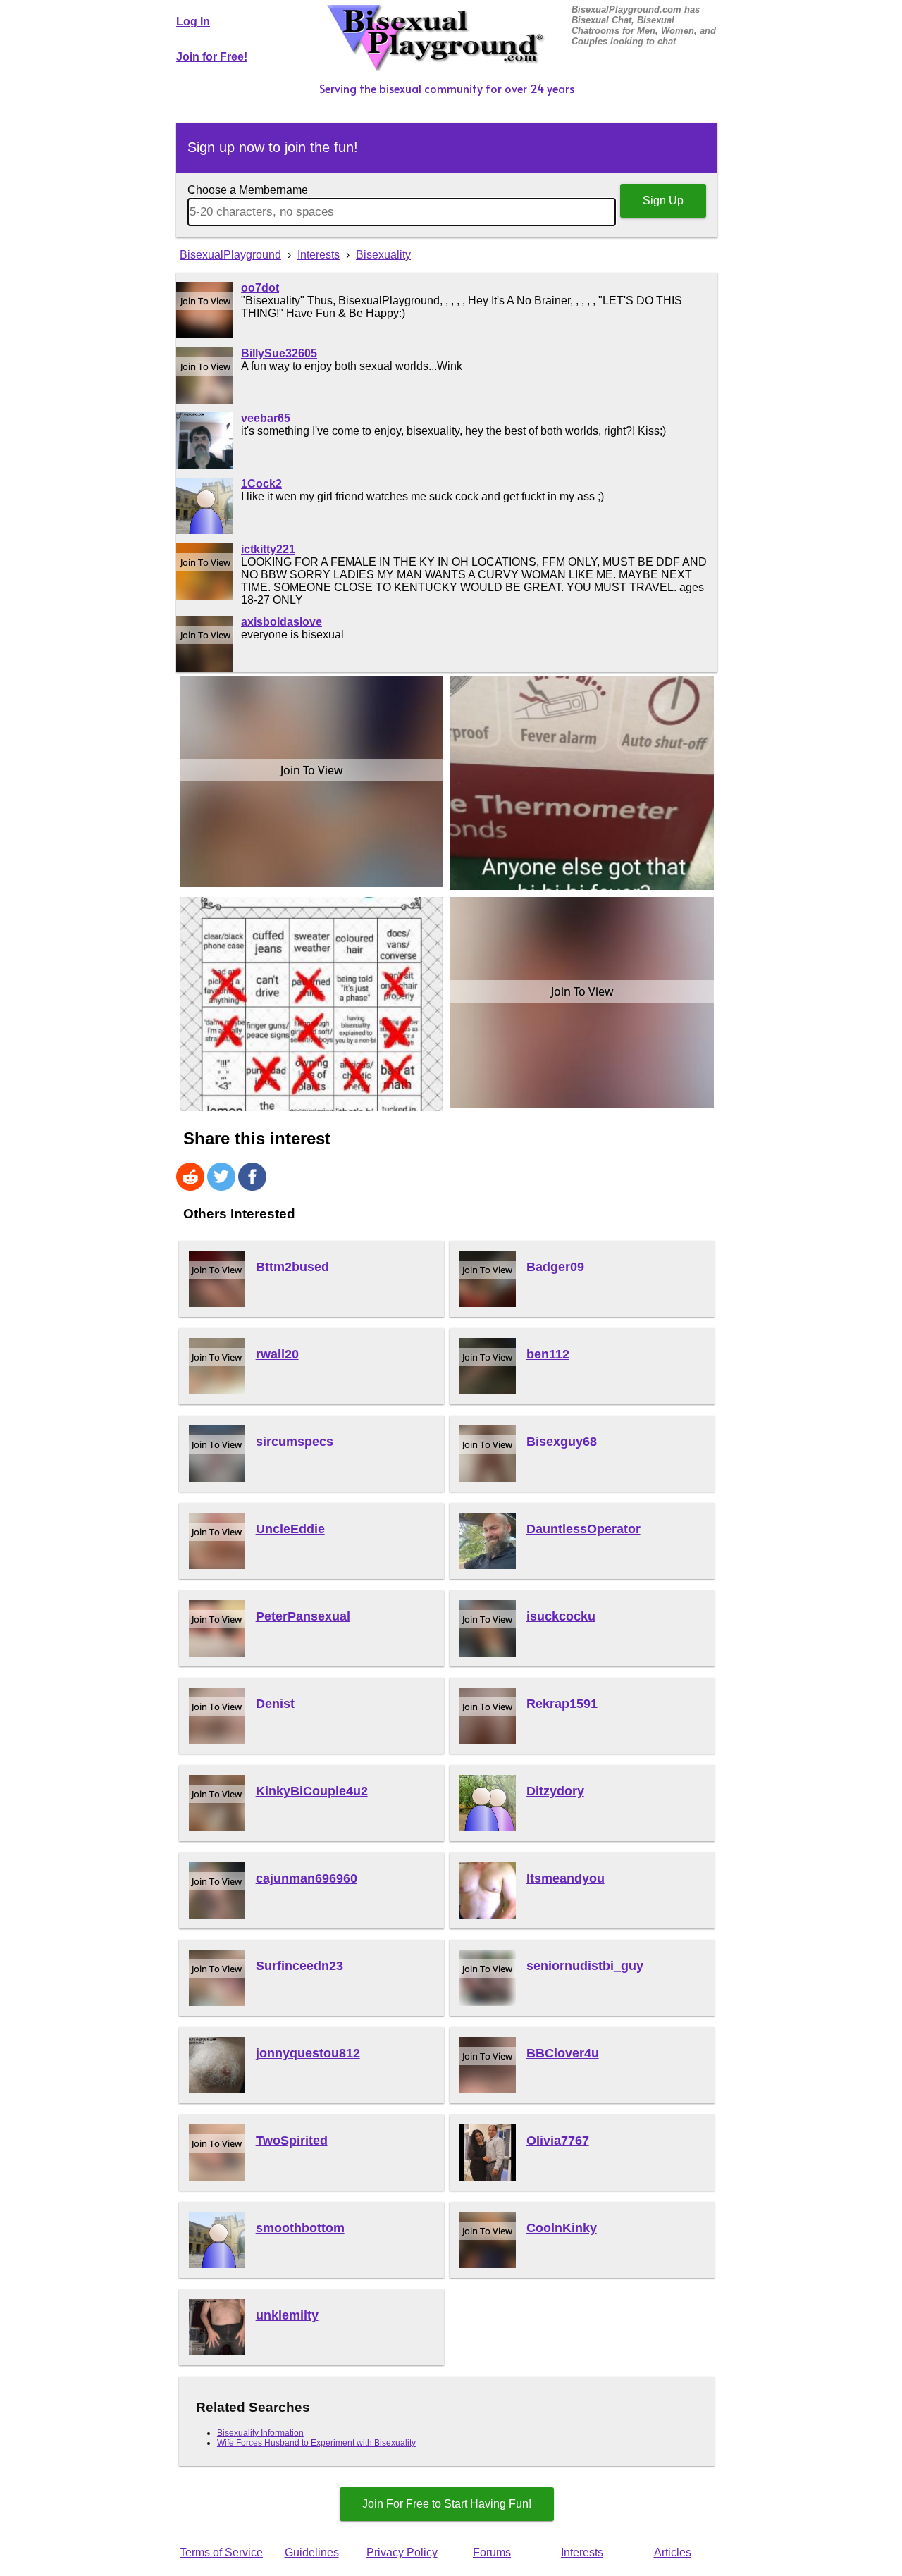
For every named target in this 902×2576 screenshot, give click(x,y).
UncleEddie (290, 1529)
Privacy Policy (402, 2552)
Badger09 (555, 1267)
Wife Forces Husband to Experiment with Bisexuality (316, 2443)
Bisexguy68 (562, 1442)
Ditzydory (555, 1791)
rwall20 (277, 1354)
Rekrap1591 (562, 1704)
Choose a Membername (248, 190)
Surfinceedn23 (299, 1966)
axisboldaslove (282, 622)
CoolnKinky (562, 2228)
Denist (275, 1704)
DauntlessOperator (583, 1529)
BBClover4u (563, 2053)
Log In (193, 21)
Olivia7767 (558, 2141)
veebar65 (266, 418)
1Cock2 (261, 484)
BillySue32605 (279, 353)
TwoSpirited (292, 2141)
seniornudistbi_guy (585, 1966)
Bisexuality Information (260, 2433)
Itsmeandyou (566, 1878)
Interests (582, 2552)
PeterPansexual (303, 1616)
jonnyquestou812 (308, 2053)
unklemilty (287, 2315)
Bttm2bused (292, 1267)
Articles (673, 2552)
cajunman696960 (307, 1878)
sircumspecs (295, 1442)
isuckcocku (561, 1616)
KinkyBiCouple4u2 (312, 1791)
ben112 (548, 1354)
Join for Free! (212, 57)
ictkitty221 (268, 549)
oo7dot (260, 288)
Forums (492, 2552)
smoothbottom (300, 2228)
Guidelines (312, 2552)
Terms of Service (221, 2552)
